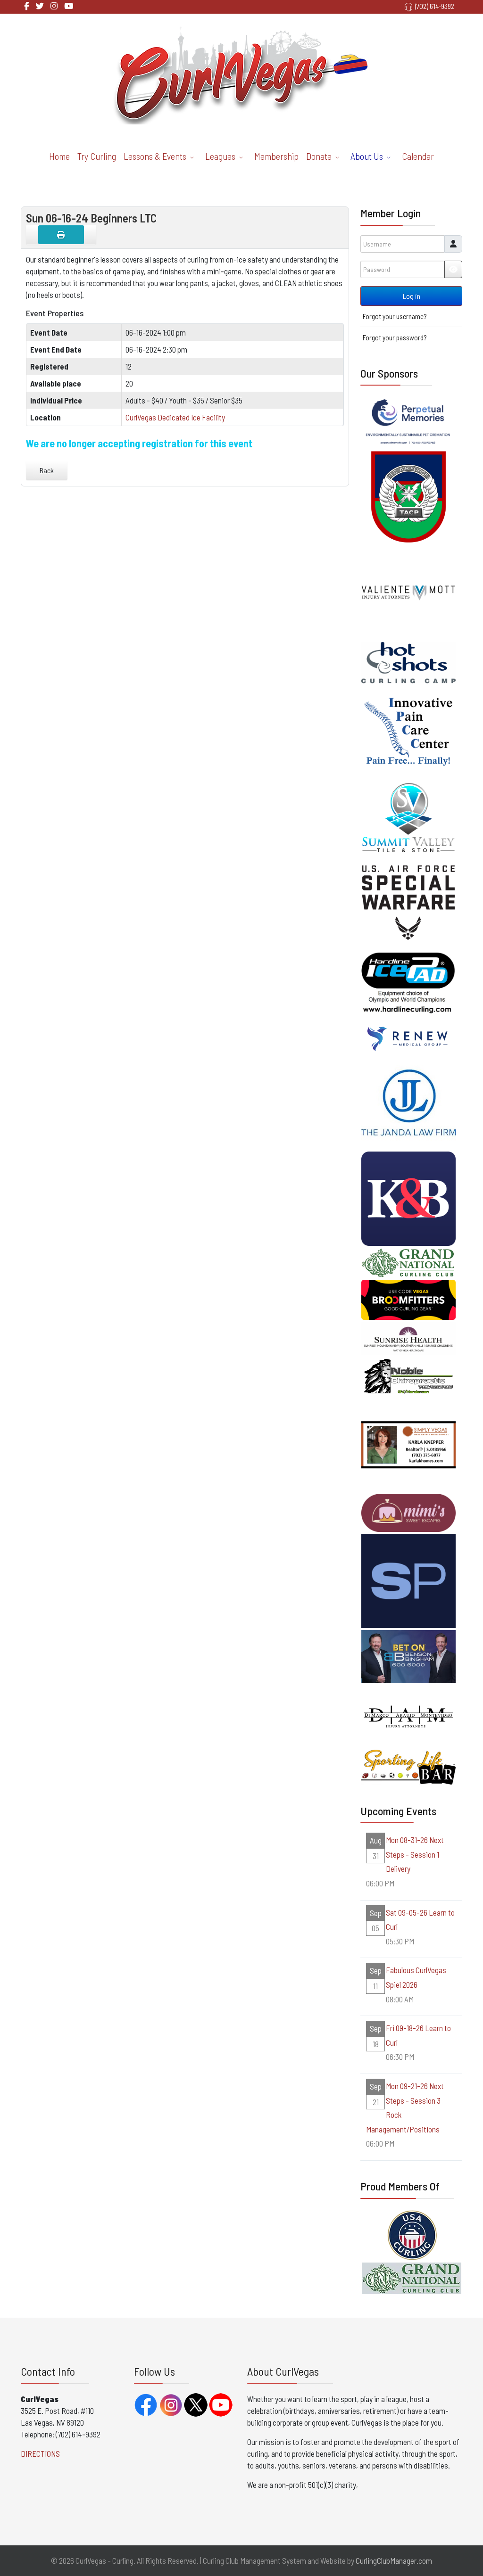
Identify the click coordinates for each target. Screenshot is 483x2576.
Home (59, 156)
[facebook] (27, 6)
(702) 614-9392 (435, 6)
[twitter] (40, 6)
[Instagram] (54, 6)
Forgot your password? (395, 337)
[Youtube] (69, 6)
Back (47, 470)
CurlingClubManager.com (394, 2560)
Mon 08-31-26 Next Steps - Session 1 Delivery (415, 1854)
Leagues (220, 156)
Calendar (418, 156)
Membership (276, 156)
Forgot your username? (395, 316)
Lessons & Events (155, 156)
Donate (319, 156)
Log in (412, 296)
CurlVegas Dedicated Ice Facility (175, 417)
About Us (367, 156)
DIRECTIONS (40, 2453)
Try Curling (97, 156)
